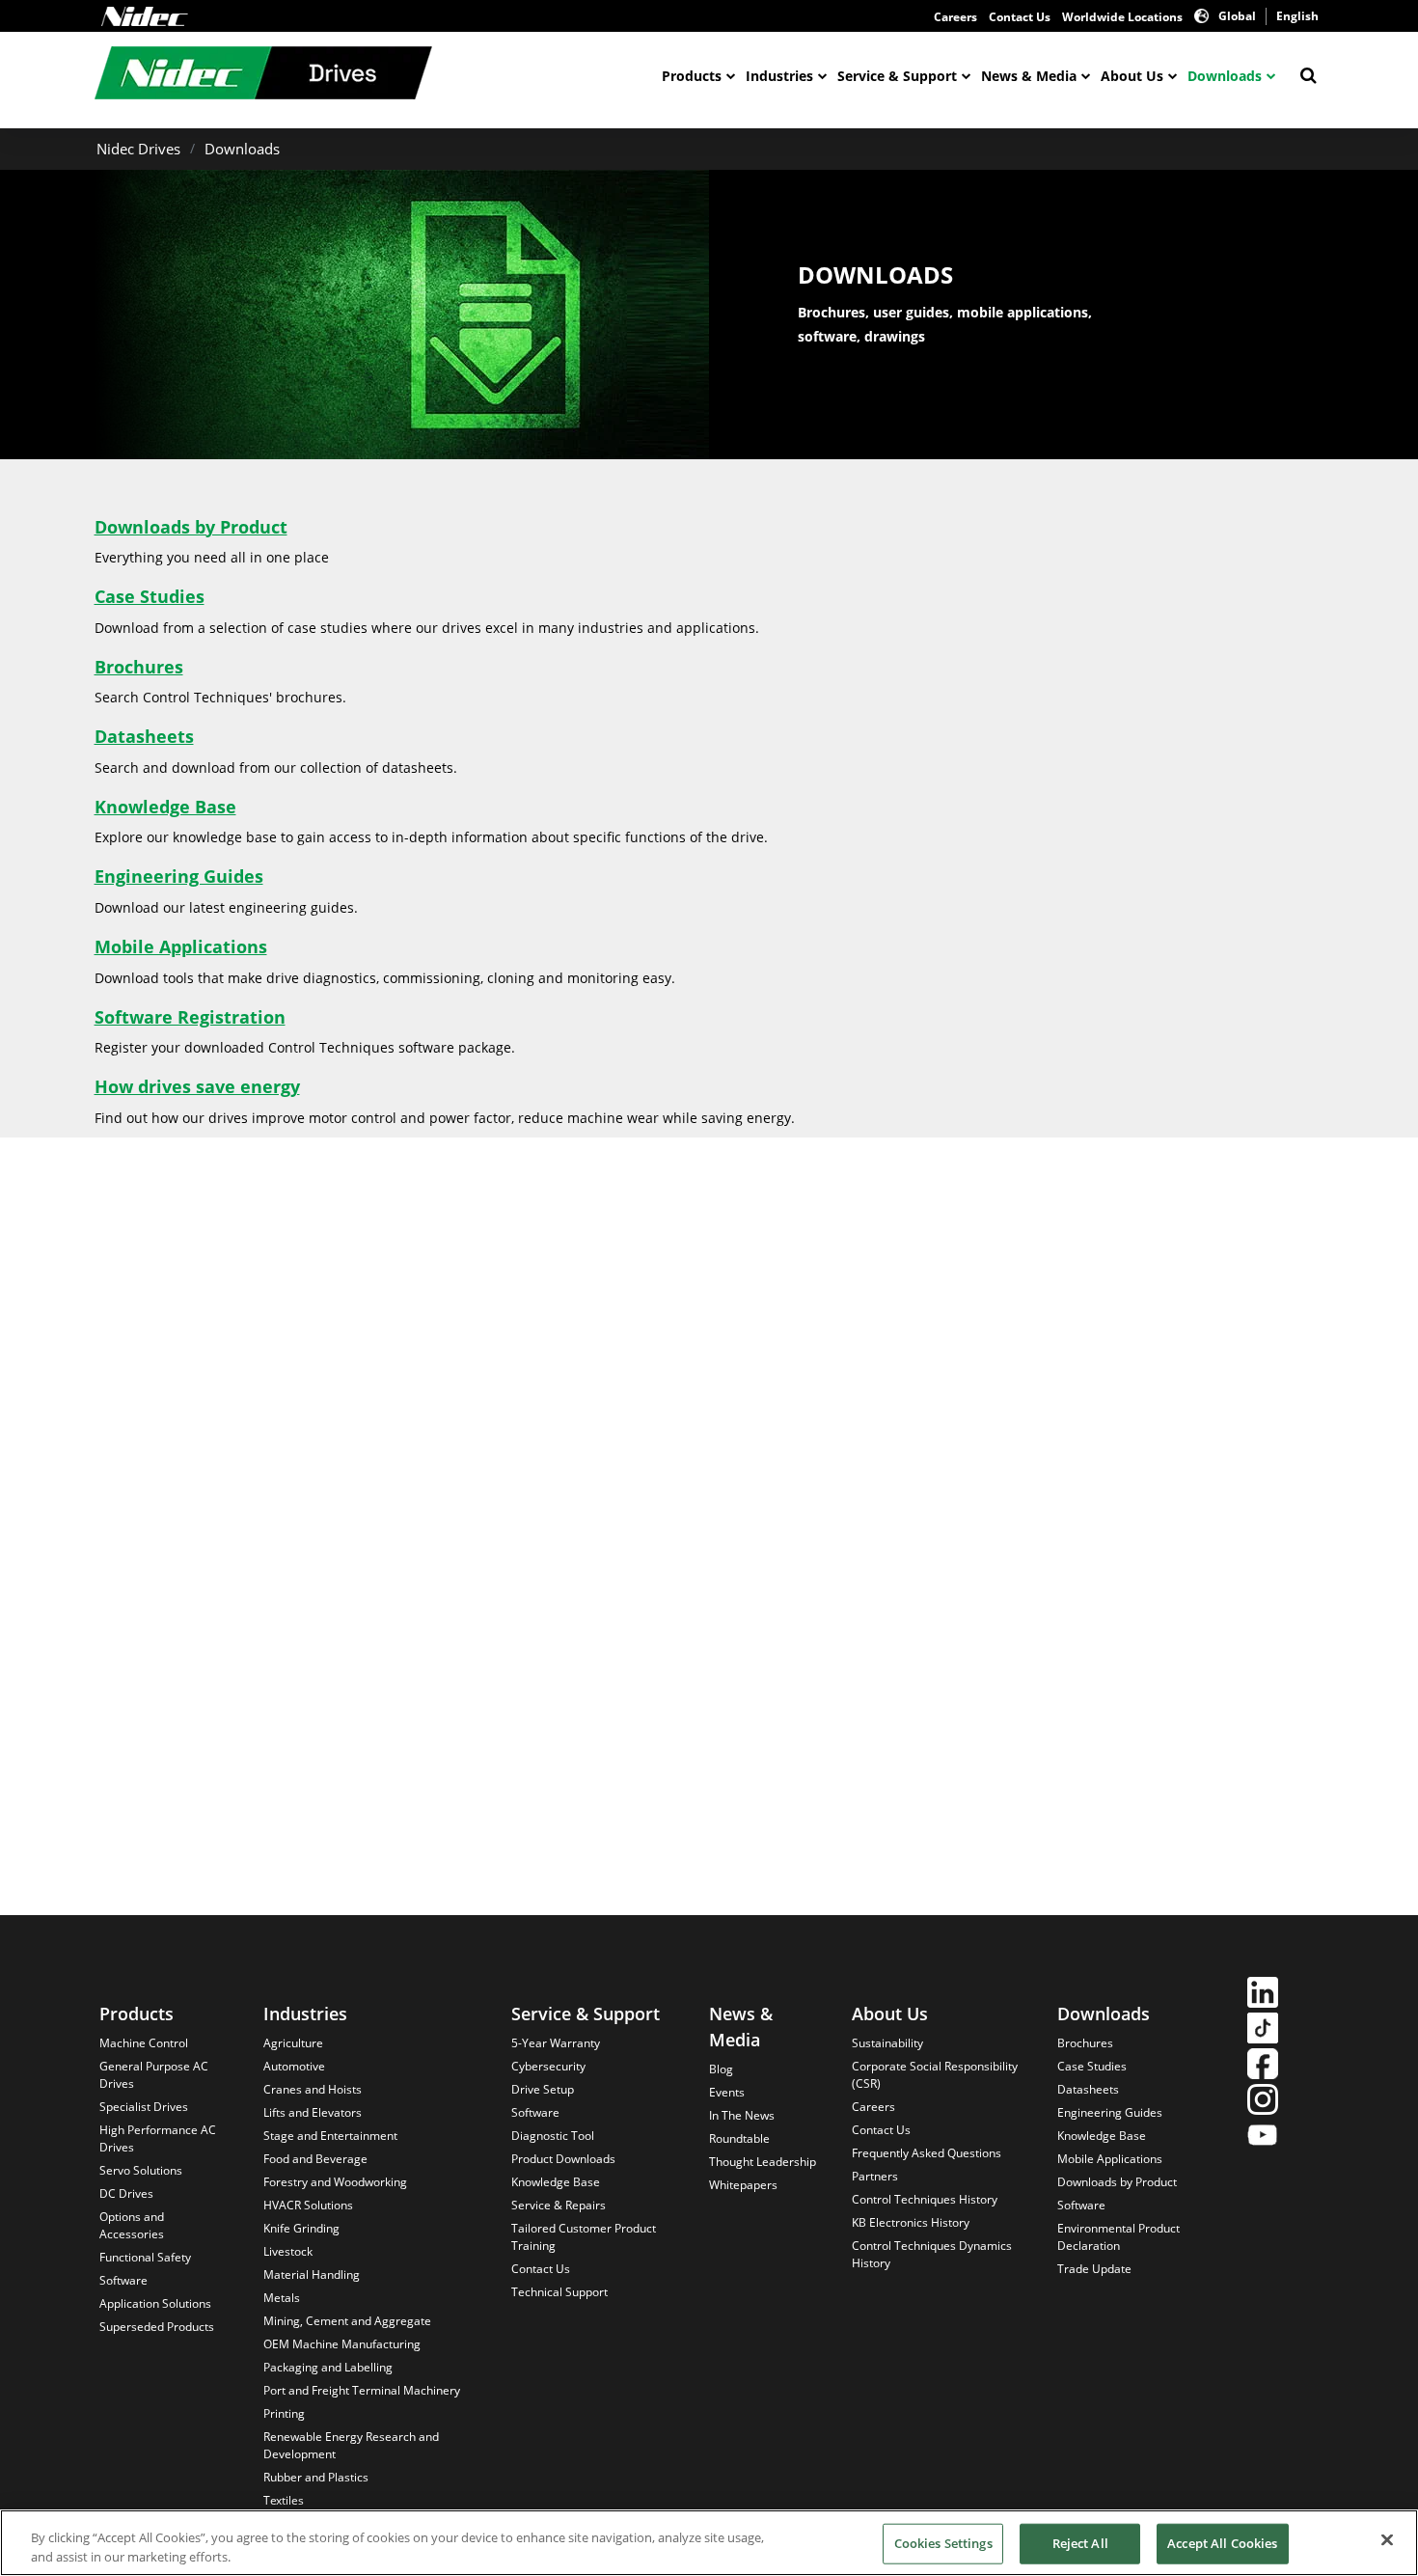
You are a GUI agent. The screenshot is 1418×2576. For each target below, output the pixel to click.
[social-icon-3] (1263, 2066)
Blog (721, 2069)
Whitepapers (743, 2185)
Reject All (1080, 2543)
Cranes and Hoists (313, 2089)
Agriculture (293, 2043)
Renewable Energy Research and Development (351, 2445)
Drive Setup (543, 2089)
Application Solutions (155, 2303)
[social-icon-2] (1263, 2030)
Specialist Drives (144, 2107)
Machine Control (144, 2043)
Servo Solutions (141, 2170)
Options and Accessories (132, 2225)
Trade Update (1094, 2269)
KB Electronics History (911, 2222)
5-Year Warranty (556, 2043)
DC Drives (126, 2193)
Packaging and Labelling (328, 2367)
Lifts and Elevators (313, 2112)
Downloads (1225, 76)
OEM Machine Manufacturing (342, 2344)
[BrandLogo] (263, 75)
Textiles (284, 2500)
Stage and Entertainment (330, 2136)
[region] (709, 2543)
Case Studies (150, 596)
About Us (1132, 76)
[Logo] (145, 16)
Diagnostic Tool (553, 2136)
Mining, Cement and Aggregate (347, 2321)
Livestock (288, 2251)
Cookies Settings (943, 2543)
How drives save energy (197, 1086)
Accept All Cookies (1222, 2543)
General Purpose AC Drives (154, 2075)
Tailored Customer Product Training (584, 2237)
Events (727, 2092)
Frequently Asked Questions (927, 2153)
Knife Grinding (301, 2228)
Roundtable (739, 2138)
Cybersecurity (548, 2066)
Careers (955, 17)
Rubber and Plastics (316, 2477)
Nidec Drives (138, 149)
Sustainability (887, 2043)
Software (123, 2280)
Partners (875, 2176)
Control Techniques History (925, 2199)
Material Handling (312, 2275)
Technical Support (559, 2292)
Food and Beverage (315, 2159)
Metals (282, 2298)
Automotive (294, 2066)
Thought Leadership (763, 2162)
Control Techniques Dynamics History (932, 2254)
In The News (742, 2115)
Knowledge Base (165, 807)
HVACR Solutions (308, 2205)
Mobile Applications (181, 946)
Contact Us (1020, 17)
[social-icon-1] (1263, 1995)
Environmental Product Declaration (1118, 2237)
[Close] (1387, 2540)
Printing (284, 2413)
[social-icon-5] (1263, 2138)
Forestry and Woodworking (335, 2182)
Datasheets (144, 736)
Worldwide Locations (1122, 17)
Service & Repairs (559, 2205)
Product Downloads (563, 2159)
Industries (779, 76)
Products (692, 76)
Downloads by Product (191, 527)
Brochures (139, 667)
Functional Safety (145, 2257)
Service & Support (897, 76)
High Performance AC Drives (158, 2138)
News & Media (1029, 76)
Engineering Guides (179, 876)
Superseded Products (157, 2327)
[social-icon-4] (1263, 2102)
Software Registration (190, 1017)
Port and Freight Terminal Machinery (362, 2390)
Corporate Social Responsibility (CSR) (935, 2075)
